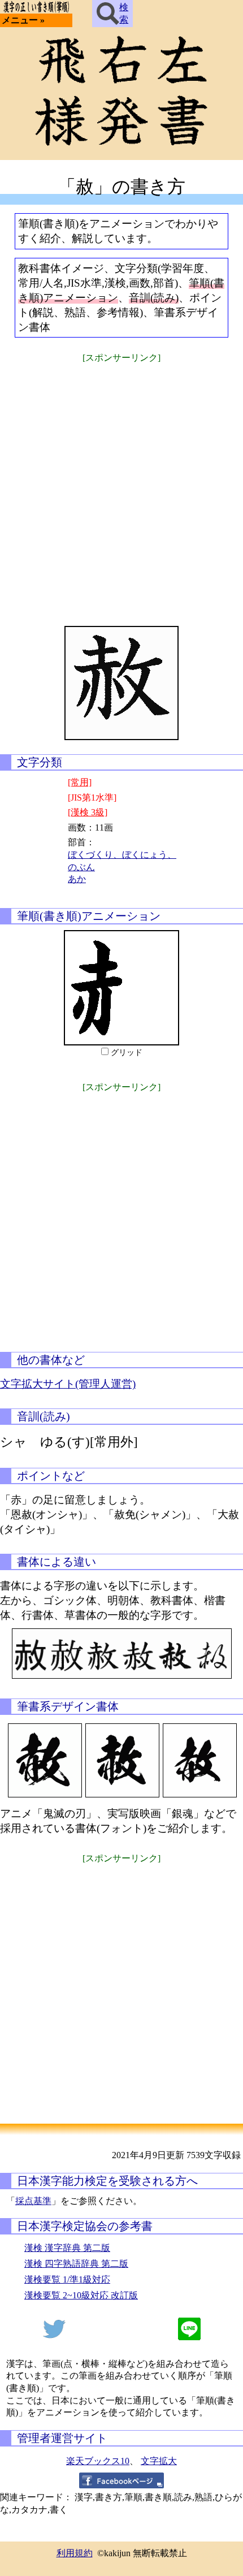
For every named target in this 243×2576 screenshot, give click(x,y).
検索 (124, 13)
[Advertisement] (121, 487)
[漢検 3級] (88, 812)
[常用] (80, 782)
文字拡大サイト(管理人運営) (68, 1384)
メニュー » (23, 20)
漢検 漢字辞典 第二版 (67, 2248)
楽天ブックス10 (98, 2461)
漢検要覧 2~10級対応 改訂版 (81, 2295)
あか (77, 879)
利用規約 (75, 2553)
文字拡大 (159, 2461)
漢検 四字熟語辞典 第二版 (76, 2264)
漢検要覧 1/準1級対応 (67, 2279)
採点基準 (33, 2201)
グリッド (127, 1053)
